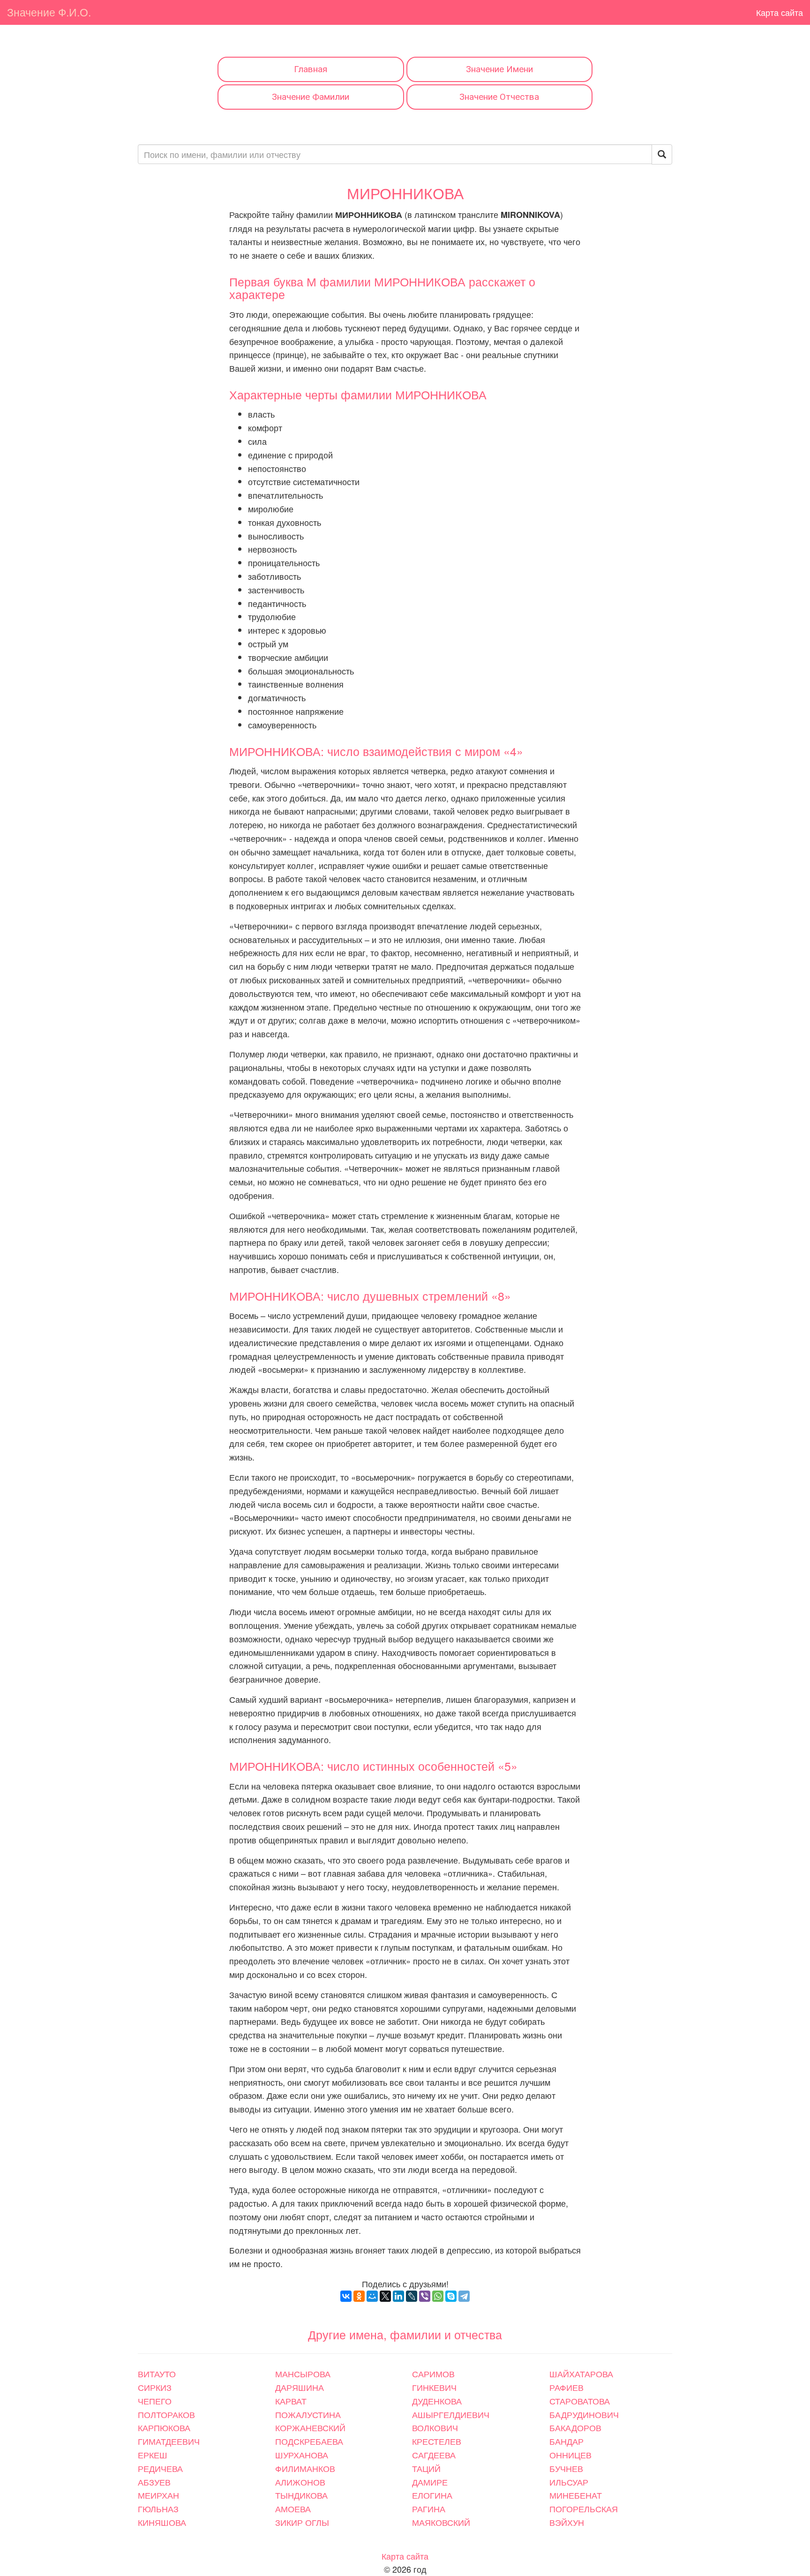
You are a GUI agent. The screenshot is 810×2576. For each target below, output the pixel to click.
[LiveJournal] (412, 2296)
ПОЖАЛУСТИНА (308, 2414)
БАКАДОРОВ (575, 2427)
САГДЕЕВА (434, 2455)
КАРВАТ (291, 2401)
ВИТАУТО (157, 2374)
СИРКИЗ (155, 2387)
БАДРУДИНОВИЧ (584, 2414)
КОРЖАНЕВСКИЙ (310, 2427)
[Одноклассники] (359, 2296)
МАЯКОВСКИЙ (441, 2522)
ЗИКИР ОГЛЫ (302, 2522)
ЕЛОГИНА (432, 2495)
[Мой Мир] (372, 2296)
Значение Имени (499, 69)
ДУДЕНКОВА (437, 2401)
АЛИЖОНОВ (300, 2482)
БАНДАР (566, 2441)
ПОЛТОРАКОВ (166, 2414)
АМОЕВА (293, 2509)
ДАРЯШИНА (300, 2387)
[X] (385, 2296)
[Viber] (425, 2296)
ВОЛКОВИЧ (435, 2427)
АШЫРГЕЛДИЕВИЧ (451, 2414)
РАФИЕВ (566, 2387)
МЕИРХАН (158, 2495)
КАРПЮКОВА (164, 2427)
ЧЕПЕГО (155, 2401)
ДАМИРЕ (430, 2482)
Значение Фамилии (311, 97)
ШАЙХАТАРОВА (581, 2374)
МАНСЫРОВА (303, 2374)
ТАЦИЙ (426, 2468)
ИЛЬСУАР (569, 2482)
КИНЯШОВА (162, 2522)
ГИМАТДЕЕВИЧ (169, 2441)
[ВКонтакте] (346, 2296)
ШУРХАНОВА (302, 2455)
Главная (311, 69)
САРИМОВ (433, 2374)
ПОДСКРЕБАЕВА (309, 2441)
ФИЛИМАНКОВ (305, 2468)
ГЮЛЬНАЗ (158, 2509)
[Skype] (451, 2296)
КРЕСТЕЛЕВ (437, 2441)
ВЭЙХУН (567, 2522)
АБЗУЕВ (154, 2482)
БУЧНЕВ (566, 2468)
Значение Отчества (499, 97)
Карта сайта (780, 12)
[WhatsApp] (438, 2296)
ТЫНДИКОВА (301, 2495)
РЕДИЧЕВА (160, 2468)
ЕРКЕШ (153, 2455)
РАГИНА (429, 2509)
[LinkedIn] (398, 2296)
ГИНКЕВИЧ (434, 2387)
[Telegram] (464, 2296)
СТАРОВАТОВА (580, 2401)
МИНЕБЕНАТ (576, 2495)
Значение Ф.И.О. (49, 12)
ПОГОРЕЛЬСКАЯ (584, 2509)
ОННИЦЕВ (570, 2455)
